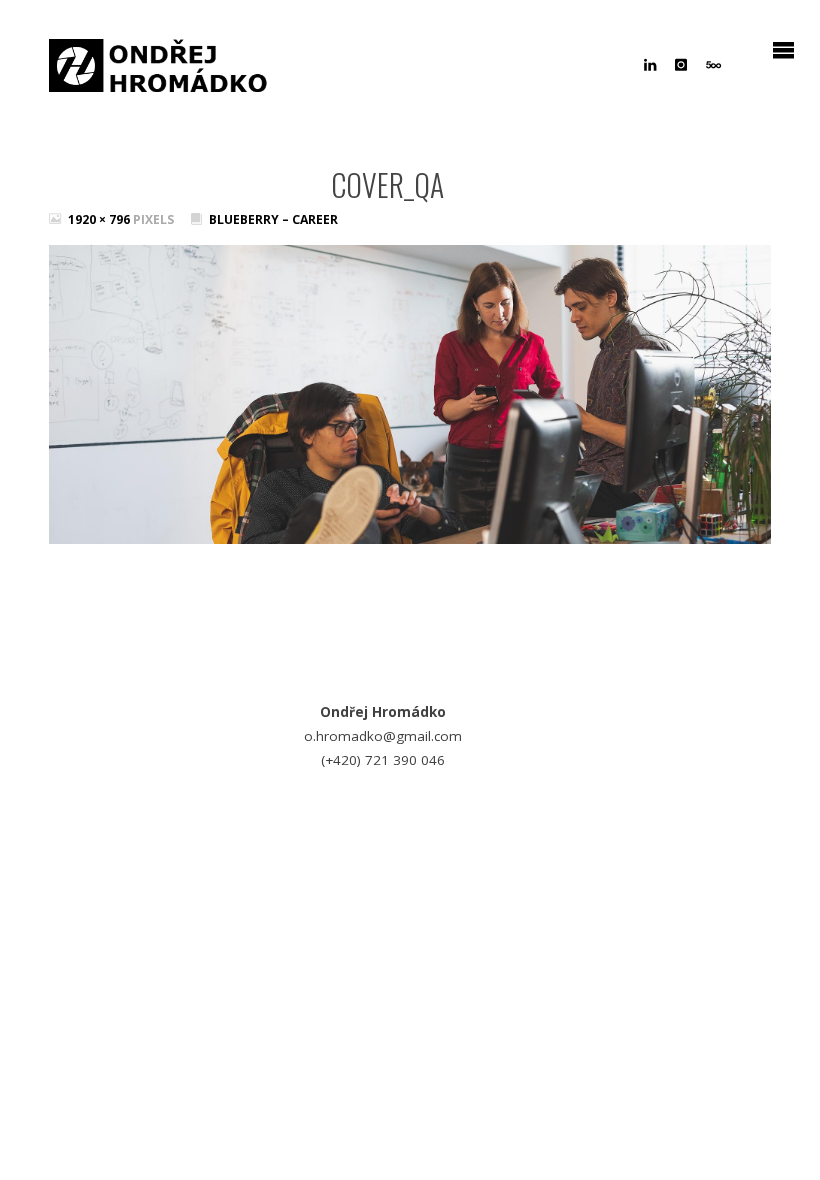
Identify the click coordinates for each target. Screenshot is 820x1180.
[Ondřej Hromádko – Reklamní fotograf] (159, 60)
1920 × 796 (100, 219)
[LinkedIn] (650, 65)
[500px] (713, 65)
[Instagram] (681, 65)
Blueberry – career (273, 219)
